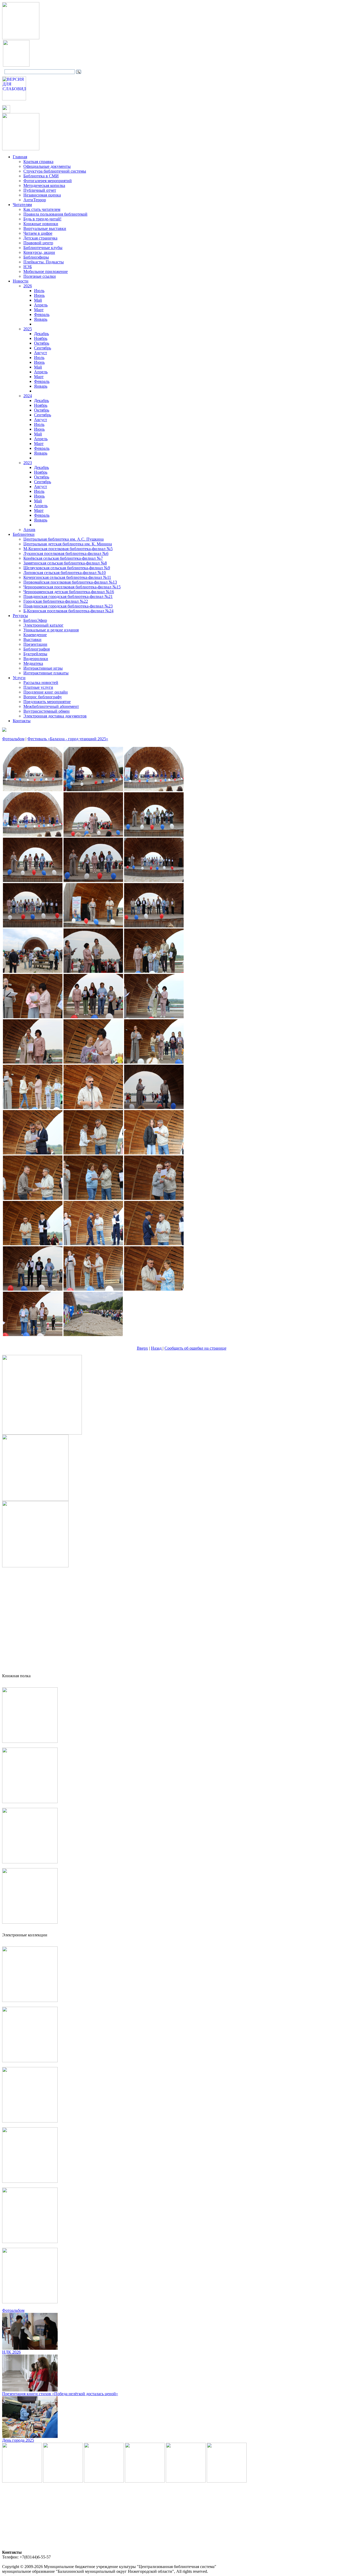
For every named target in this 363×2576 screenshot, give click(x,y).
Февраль (42, 314)
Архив (29, 530)
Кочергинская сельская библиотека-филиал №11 (67, 577)
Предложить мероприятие (47, 702)
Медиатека (33, 663)
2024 (28, 396)
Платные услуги (38, 687)
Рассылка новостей (41, 682)
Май (38, 300)
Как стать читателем (42, 209)
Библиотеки (24, 534)
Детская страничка (40, 238)
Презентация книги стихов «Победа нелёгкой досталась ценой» (60, 2394)
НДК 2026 (11, 2352)
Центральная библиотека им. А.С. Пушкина (64, 539)
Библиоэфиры (36, 257)
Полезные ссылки (40, 276)
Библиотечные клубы (43, 248)
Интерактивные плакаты (46, 673)
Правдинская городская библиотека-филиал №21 (68, 596)
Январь (41, 319)
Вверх (142, 1348)
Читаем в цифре (38, 233)
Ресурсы (20, 616)
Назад (157, 1348)
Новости (21, 281)
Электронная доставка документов (55, 716)
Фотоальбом (13, 739)
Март (39, 310)
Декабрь (41, 334)
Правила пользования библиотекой (55, 214)
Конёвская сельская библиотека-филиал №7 (63, 558)
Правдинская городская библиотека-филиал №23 (68, 606)
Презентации (35, 644)
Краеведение (35, 635)
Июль (39, 291)
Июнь (39, 295)
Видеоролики (36, 659)
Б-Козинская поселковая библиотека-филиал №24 (68, 611)
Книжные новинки (41, 224)
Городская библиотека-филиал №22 (56, 601)
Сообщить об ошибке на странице (195, 1348)
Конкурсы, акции (39, 252)
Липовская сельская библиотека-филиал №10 (65, 573)
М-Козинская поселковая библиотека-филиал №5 (68, 549)
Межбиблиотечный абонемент (51, 706)
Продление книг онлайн (46, 692)
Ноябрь (41, 338)
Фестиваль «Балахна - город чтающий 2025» (68, 739)
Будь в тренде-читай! (42, 219)
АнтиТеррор (35, 200)
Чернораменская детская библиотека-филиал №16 (69, 592)
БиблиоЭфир (35, 620)
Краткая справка (38, 162)
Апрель (41, 305)
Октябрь (42, 343)
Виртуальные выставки (45, 228)
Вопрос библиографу (43, 697)
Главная (20, 157)
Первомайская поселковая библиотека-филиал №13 (70, 582)
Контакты (22, 721)
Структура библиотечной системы (55, 171)
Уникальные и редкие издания (51, 630)
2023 (28, 463)
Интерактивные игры (43, 668)
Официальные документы (47, 166)
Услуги (19, 678)
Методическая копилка (44, 185)
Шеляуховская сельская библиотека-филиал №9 (67, 568)
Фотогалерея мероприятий (48, 181)
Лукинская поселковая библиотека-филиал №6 (66, 553)
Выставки (32, 639)
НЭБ (28, 267)
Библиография (37, 649)
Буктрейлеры (35, 654)
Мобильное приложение (46, 271)
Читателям (22, 205)
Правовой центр (38, 243)
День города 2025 (18, 2440)
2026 (28, 286)
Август (41, 353)
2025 (28, 329)
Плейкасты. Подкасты (44, 262)
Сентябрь (43, 348)
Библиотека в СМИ (41, 176)
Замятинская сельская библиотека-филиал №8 (65, 563)
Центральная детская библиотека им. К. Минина (68, 544)
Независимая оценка (42, 195)
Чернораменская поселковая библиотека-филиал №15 (72, 587)
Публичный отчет (40, 190)
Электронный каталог (43, 625)
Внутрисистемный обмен (47, 711)
